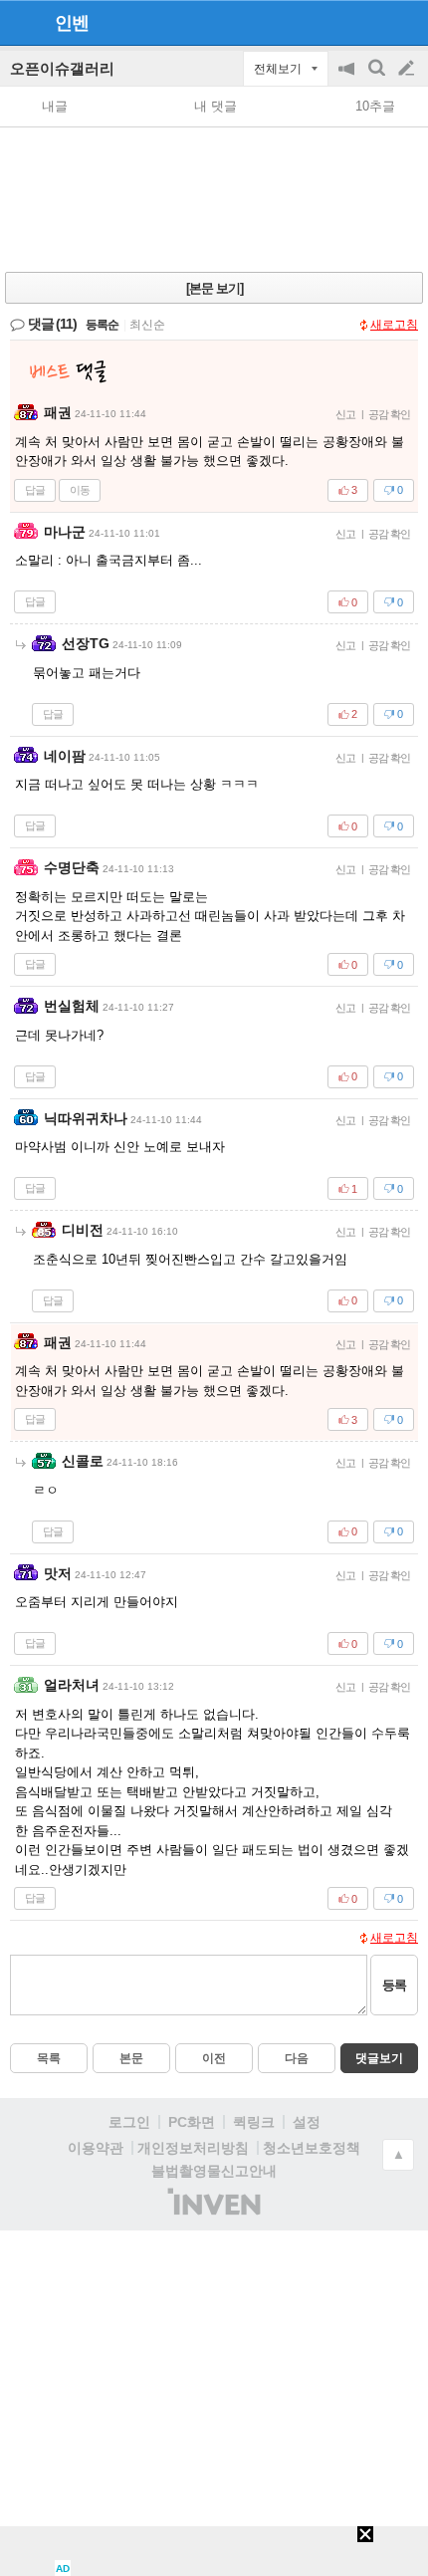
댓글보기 (379, 2058)
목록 (49, 2058)
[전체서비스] (405, 22)
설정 (307, 2122)
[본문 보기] (214, 288)
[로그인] (369, 22)
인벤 (72, 23)
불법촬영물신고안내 (214, 2171)
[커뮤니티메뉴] (21, 22)
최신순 (147, 325)
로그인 (129, 2122)
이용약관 (96, 2148)
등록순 (102, 325)
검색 (378, 78)
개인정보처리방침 (193, 2148)
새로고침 (394, 325)
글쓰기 (408, 69)
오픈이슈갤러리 (62, 68)
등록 (394, 1985)
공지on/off (348, 78)
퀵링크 (254, 2122)
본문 (131, 2058)
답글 (35, 490)
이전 (214, 2058)
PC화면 (192, 2122)
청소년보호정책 (312, 2148)
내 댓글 (215, 106)
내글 (55, 106)
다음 (297, 2058)
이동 (80, 490)
